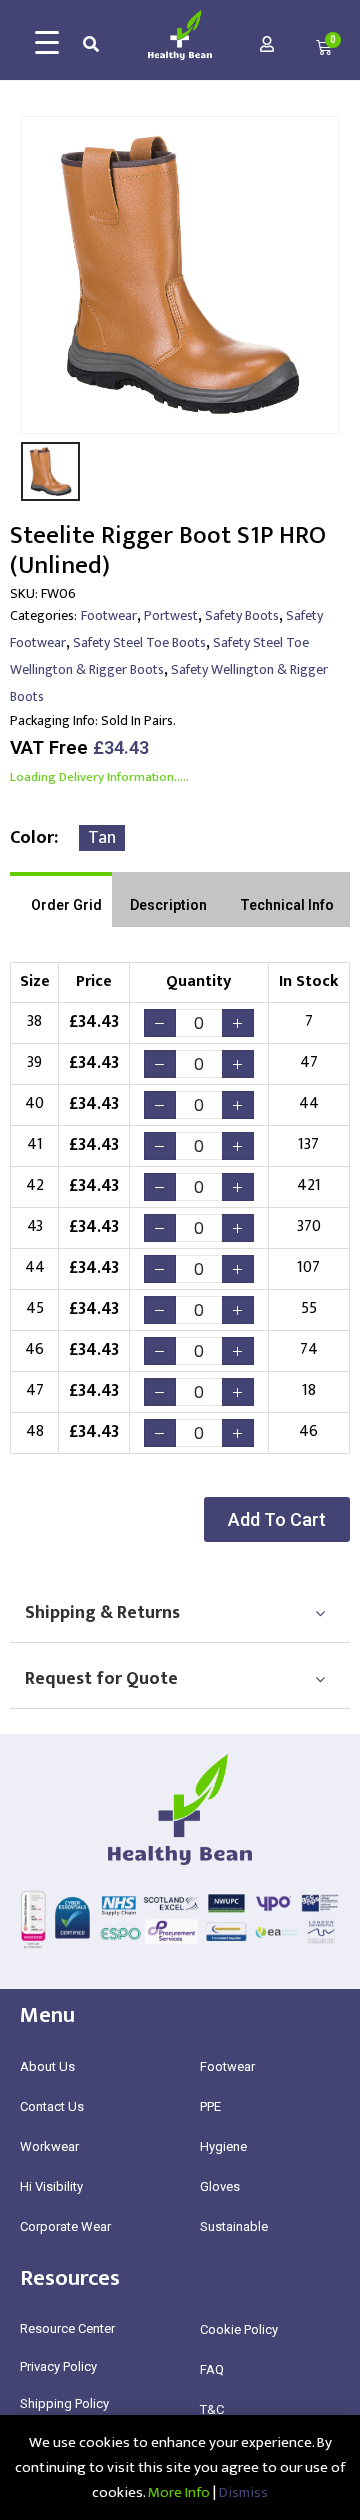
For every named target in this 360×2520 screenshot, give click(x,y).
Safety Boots (242, 615)
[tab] (61, 899)
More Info (179, 2492)
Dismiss (243, 2492)
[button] (277, 1519)
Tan (102, 838)
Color (32, 838)
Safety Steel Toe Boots (139, 642)
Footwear (109, 615)
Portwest (171, 615)
